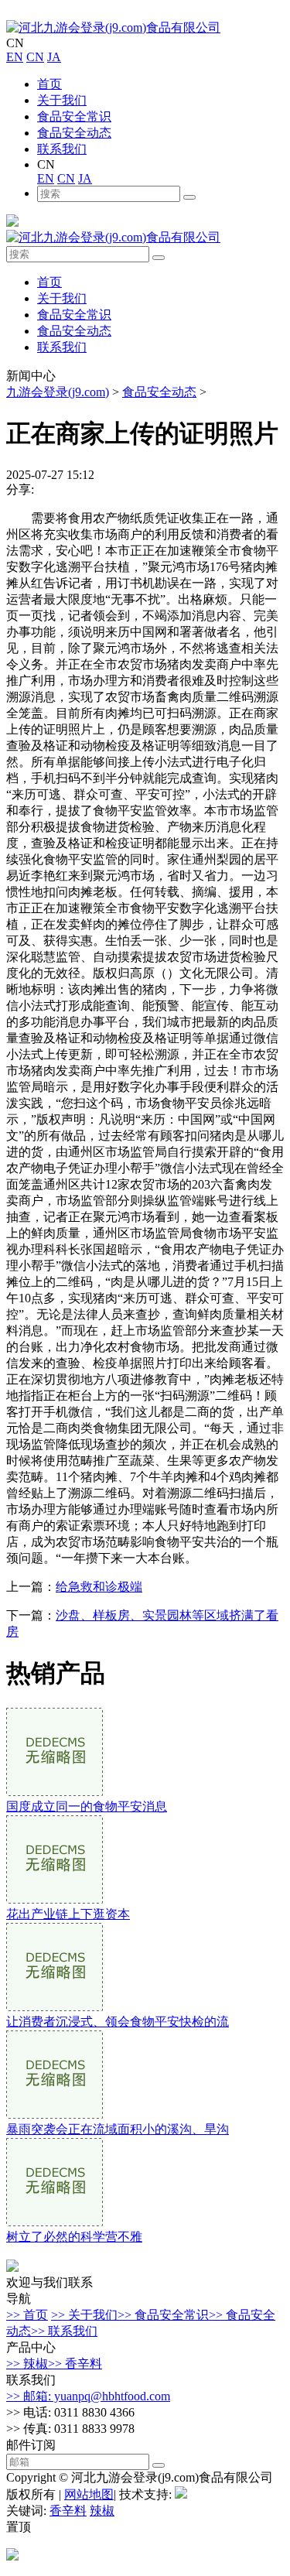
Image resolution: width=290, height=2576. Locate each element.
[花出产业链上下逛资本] (55, 1899)
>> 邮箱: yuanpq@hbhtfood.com (88, 2396)
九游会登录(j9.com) (58, 392)
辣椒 (102, 2511)
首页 (49, 84)
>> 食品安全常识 (163, 2315)
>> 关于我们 (84, 2315)
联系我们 (62, 149)
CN (35, 57)
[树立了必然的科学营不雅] (55, 2222)
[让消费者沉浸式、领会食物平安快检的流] (55, 2007)
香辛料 (68, 2511)
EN (15, 57)
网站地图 (89, 2494)
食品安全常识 (74, 116)
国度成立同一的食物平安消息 (87, 1806)
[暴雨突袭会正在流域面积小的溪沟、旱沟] (55, 2114)
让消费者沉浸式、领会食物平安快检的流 (118, 2022)
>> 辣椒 (27, 2364)
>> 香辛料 (75, 2364)
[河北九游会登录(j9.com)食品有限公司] (113, 27)
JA (54, 57)
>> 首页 (27, 2315)
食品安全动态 (74, 133)
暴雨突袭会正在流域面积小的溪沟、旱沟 (118, 2129)
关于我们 (62, 100)
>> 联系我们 (64, 2331)
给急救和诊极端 (99, 1587)
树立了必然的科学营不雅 (74, 2237)
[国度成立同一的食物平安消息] (55, 1792)
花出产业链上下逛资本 (68, 1914)
